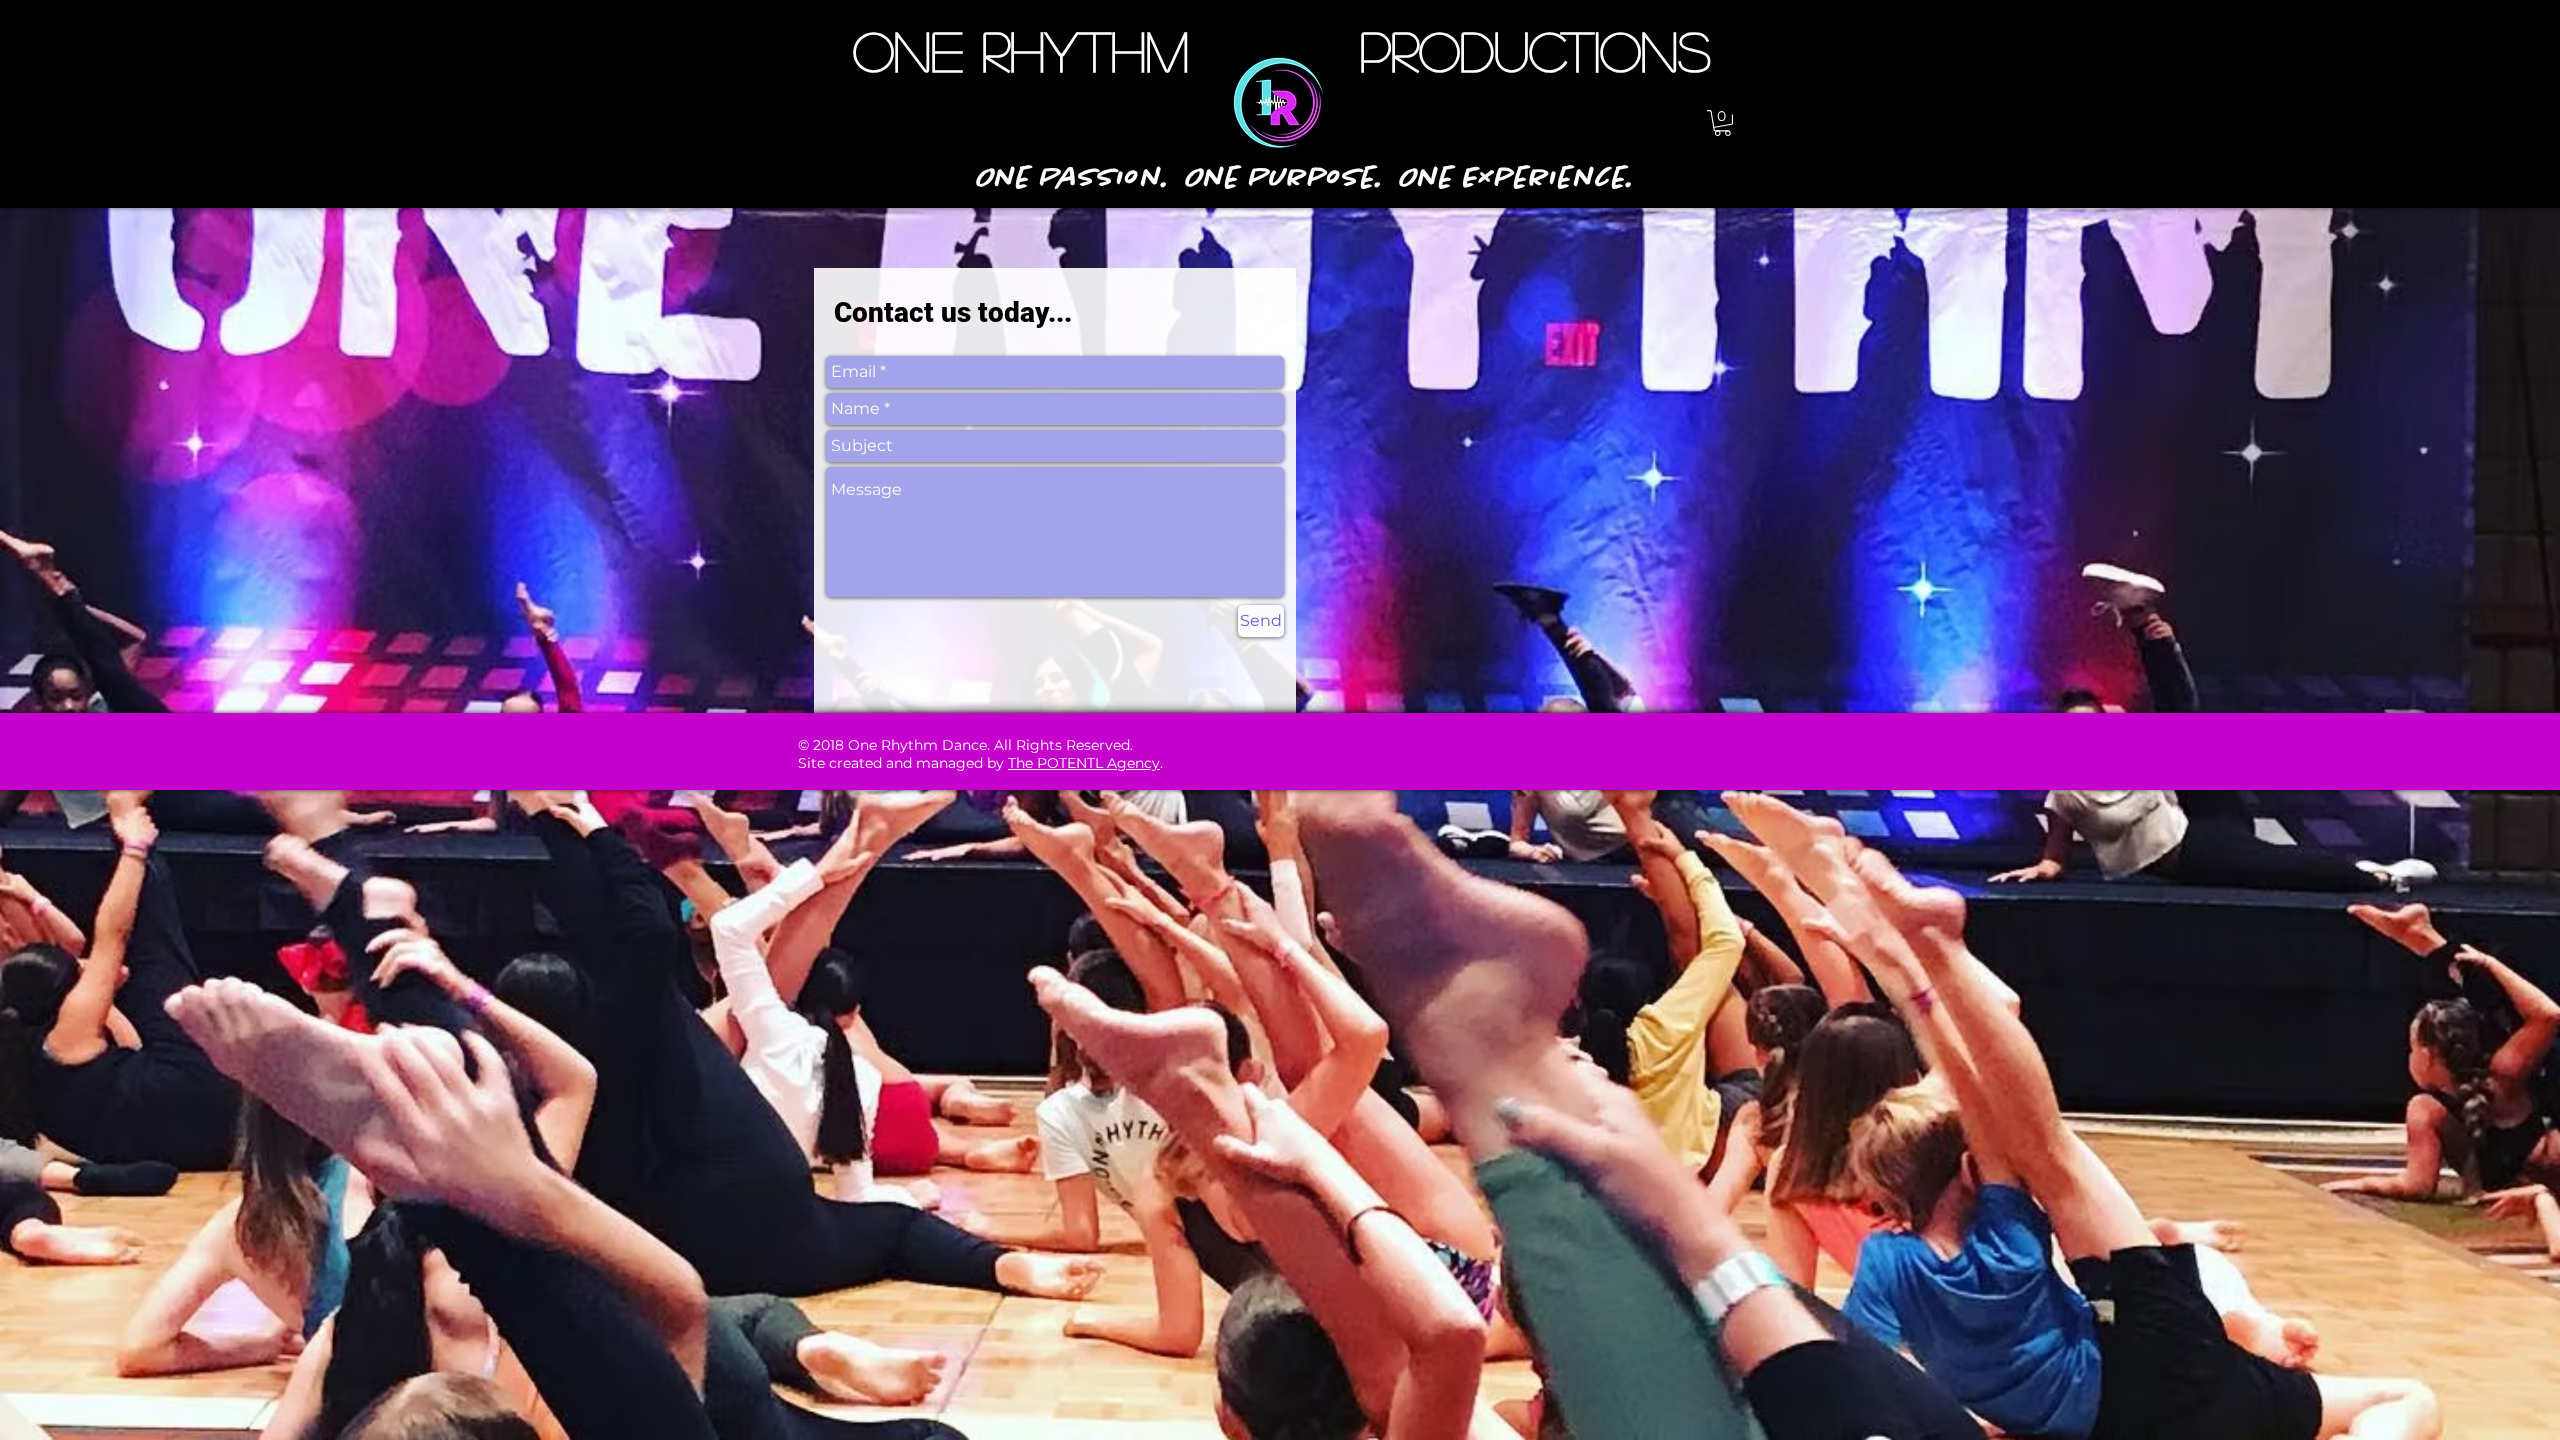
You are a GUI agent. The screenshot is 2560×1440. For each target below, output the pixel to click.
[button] (1722, 123)
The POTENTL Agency (1084, 763)
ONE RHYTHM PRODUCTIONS (1282, 50)
